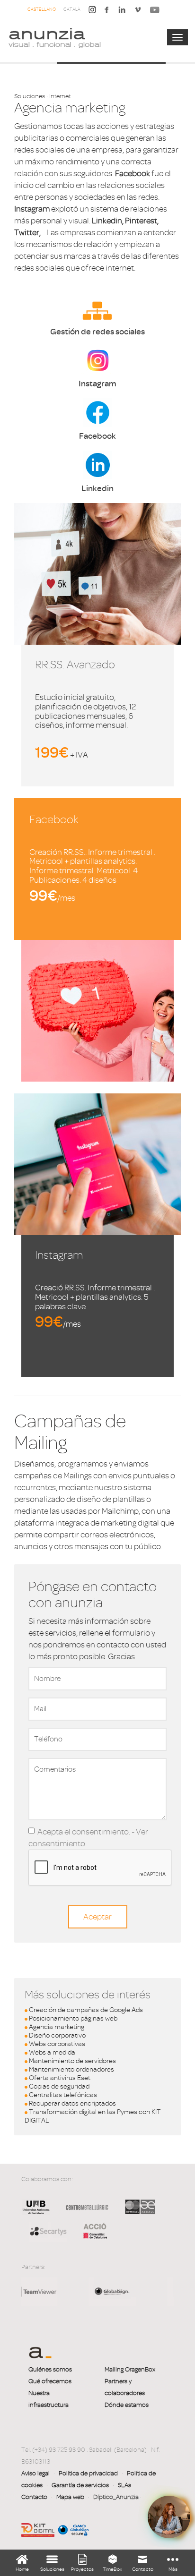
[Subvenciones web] (38, 2529)
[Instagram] (92, 9)
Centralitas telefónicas (63, 2095)
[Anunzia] (54, 37)
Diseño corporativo (57, 2035)
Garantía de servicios (80, 2485)
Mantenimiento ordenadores (71, 2069)
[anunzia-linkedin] (122, 12)
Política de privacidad (88, 2473)
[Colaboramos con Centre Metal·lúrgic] (84, 2214)
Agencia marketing (57, 2027)
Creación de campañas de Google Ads (86, 2010)
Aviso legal (35, 2473)
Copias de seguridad (59, 2086)
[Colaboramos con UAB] (36, 2214)
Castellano (42, 9)
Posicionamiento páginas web (73, 2018)
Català (72, 9)
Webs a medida (52, 2052)
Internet (60, 96)
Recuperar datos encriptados (72, 2103)
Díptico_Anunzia (116, 2497)
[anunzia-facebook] (107, 12)
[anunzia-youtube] (155, 12)
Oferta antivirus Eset (60, 2078)
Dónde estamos (127, 2405)
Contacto (34, 2497)
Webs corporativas (57, 2044)
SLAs (124, 2485)
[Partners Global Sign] (49, 2291)
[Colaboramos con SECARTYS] (48, 2231)
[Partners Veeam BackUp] (127, 2291)
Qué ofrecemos (50, 2381)
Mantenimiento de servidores (72, 2061)
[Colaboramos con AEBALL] (140, 2214)
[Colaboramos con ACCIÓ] (91, 2230)
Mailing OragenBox (130, 2369)
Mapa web (70, 2497)
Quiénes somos (50, 2369)
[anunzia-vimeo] (138, 12)
